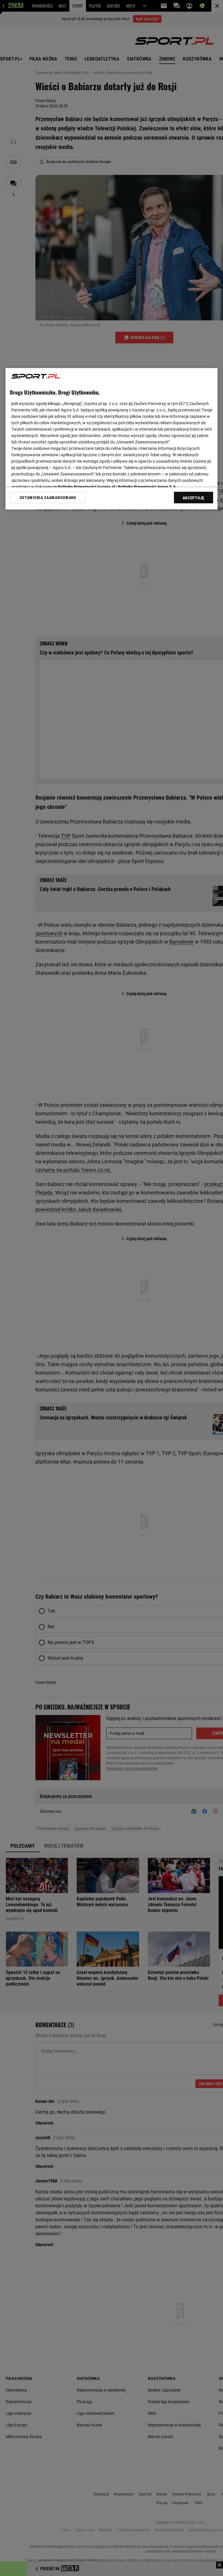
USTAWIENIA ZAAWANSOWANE (48, 498)
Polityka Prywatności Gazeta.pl (87, 487)
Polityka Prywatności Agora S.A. (147, 487)
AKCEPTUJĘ (194, 498)
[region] (111, 439)
